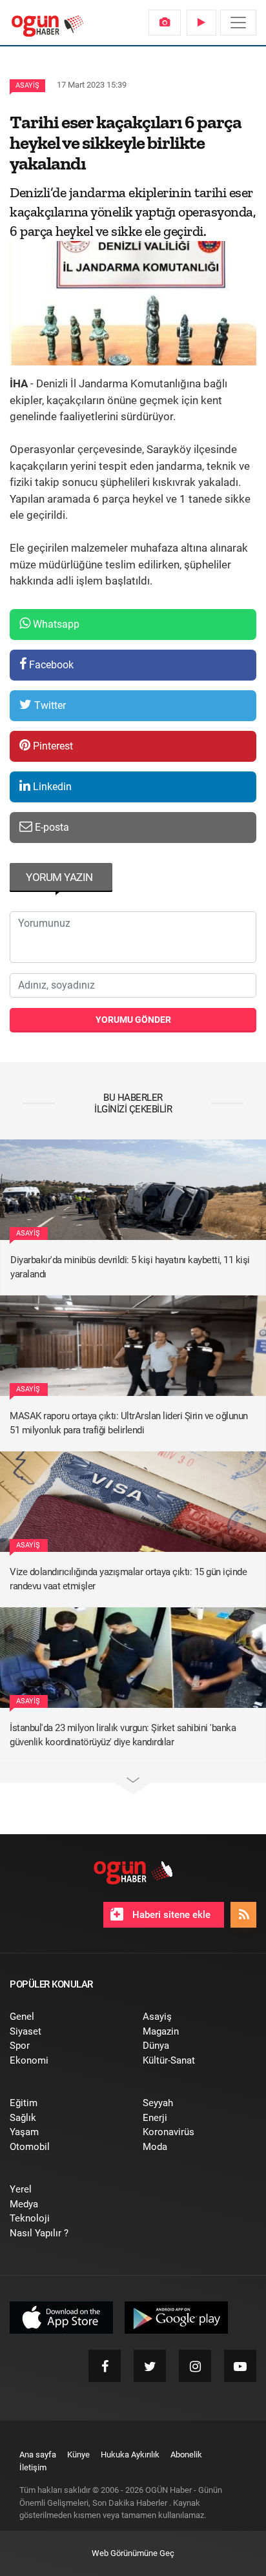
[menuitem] (165, 23)
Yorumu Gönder (133, 1020)
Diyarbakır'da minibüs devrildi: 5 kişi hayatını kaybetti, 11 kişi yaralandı (130, 1267)
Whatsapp (55, 624)
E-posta (51, 827)
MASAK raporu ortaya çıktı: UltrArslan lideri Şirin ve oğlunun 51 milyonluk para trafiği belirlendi (129, 1423)
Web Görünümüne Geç (133, 2553)
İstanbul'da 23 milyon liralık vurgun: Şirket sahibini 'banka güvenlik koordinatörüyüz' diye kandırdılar (123, 1735)
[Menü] (238, 23)
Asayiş (27, 85)
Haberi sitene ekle (170, 1915)
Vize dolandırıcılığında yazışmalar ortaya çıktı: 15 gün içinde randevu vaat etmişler (128, 1579)
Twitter (49, 705)
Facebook (50, 665)
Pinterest (52, 746)
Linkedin (51, 787)
